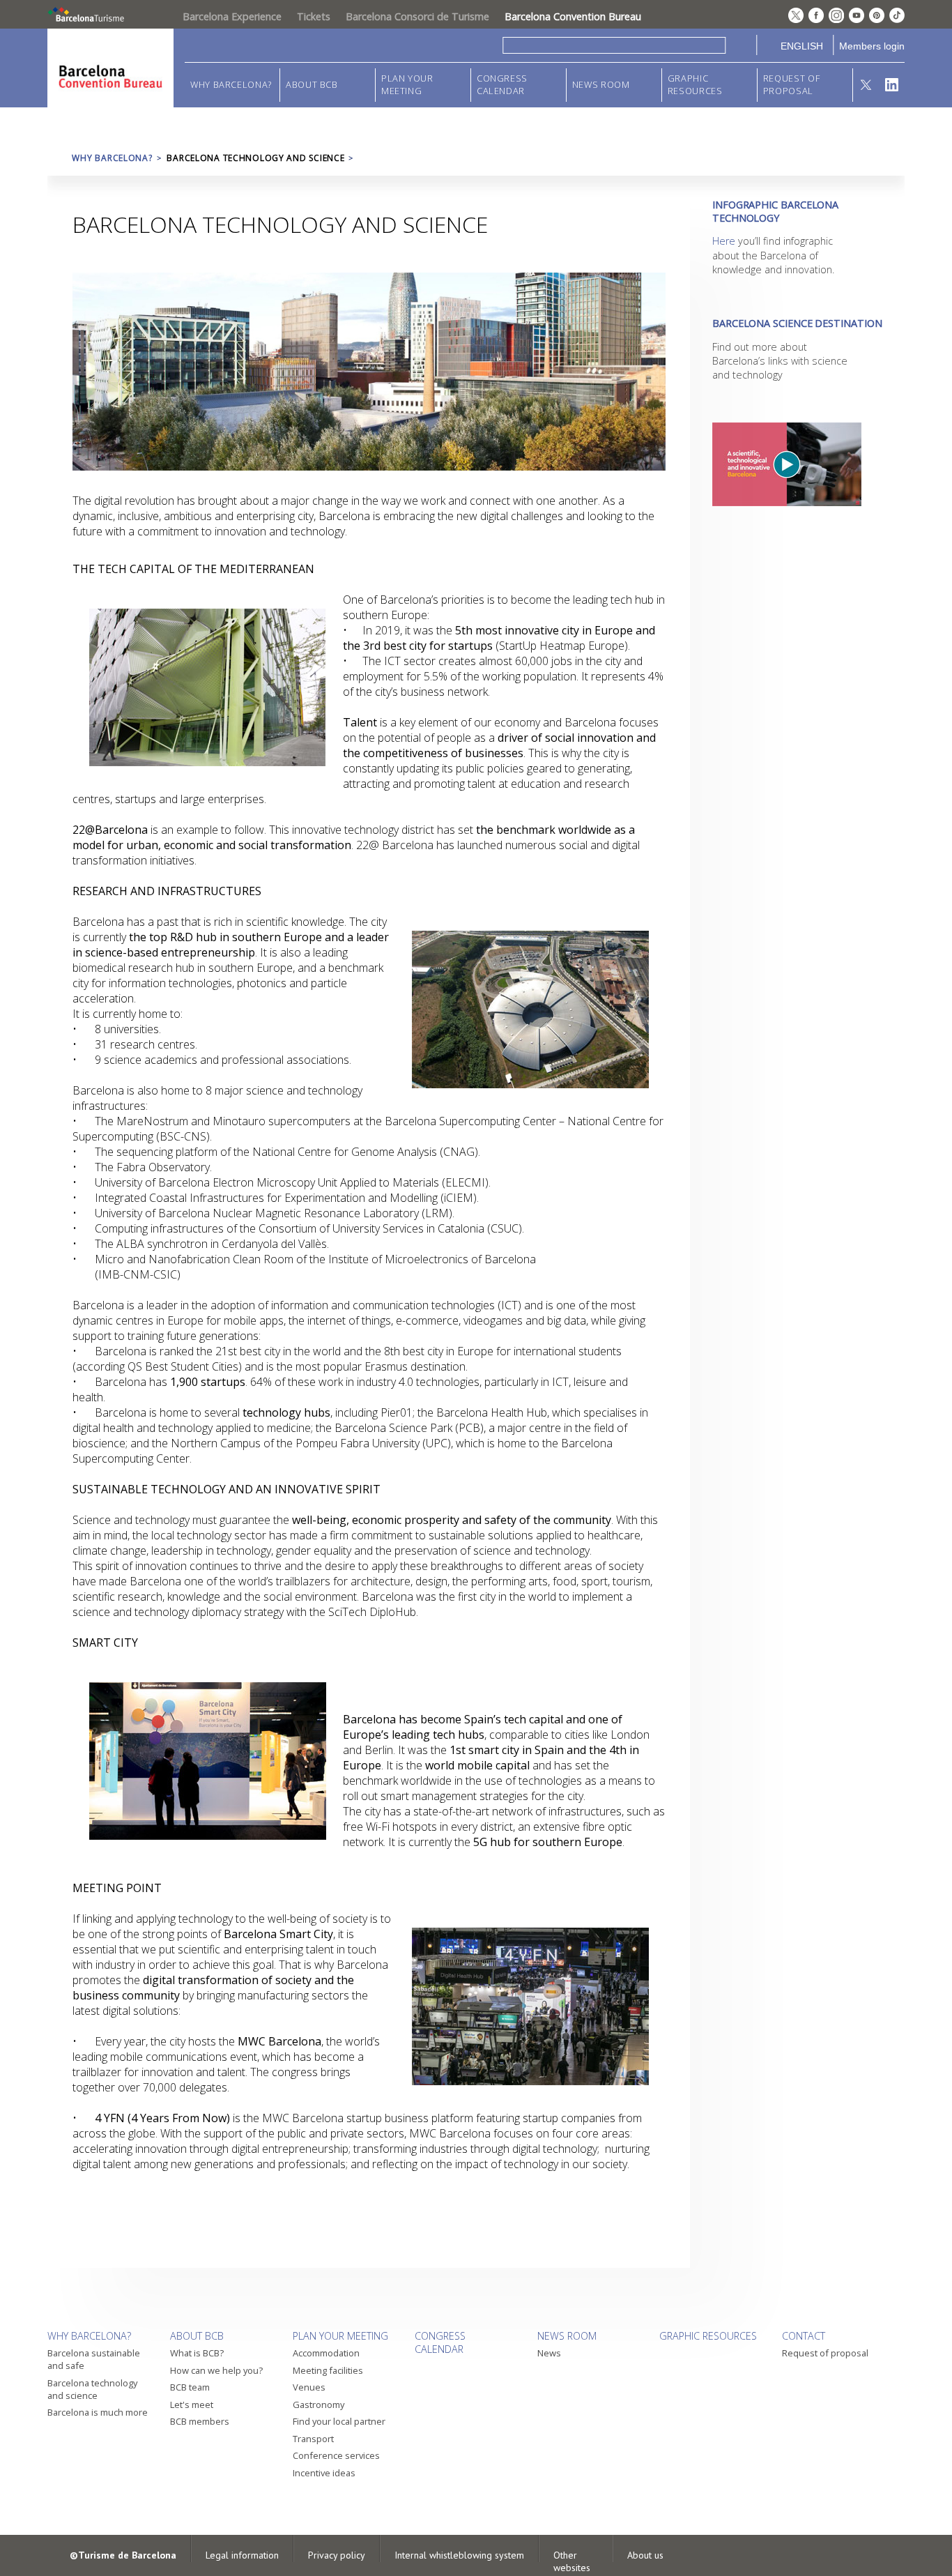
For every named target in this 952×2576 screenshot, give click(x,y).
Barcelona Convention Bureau (573, 16)
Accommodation (326, 2353)
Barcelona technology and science (92, 2389)
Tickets (314, 16)
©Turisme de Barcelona (123, 2555)
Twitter (866, 85)
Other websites (572, 2561)
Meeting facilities (328, 2370)
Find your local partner (339, 2421)
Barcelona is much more (98, 2412)
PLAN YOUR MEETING (407, 85)
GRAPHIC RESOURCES (695, 85)
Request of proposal (791, 85)
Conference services (336, 2455)
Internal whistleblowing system (459, 2555)
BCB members (200, 2421)
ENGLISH (802, 46)
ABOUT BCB (312, 85)
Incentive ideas (324, 2473)
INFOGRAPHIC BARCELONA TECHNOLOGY (775, 211)
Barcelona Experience (232, 16)
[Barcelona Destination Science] (797, 464)
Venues (309, 2387)
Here (724, 241)
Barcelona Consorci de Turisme (417, 16)
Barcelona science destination (797, 323)
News (549, 2353)
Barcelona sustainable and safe (94, 2359)
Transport (313, 2439)
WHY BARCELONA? (231, 85)
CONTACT (804, 2336)
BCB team (190, 2387)
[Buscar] (741, 45)
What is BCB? (197, 2353)
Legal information (242, 2555)
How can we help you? (216, 2370)
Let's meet (192, 2404)
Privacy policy (337, 2555)
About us (645, 2555)
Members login (872, 46)
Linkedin (892, 85)
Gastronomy (318, 2404)
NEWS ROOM (601, 85)
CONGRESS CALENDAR (502, 85)
